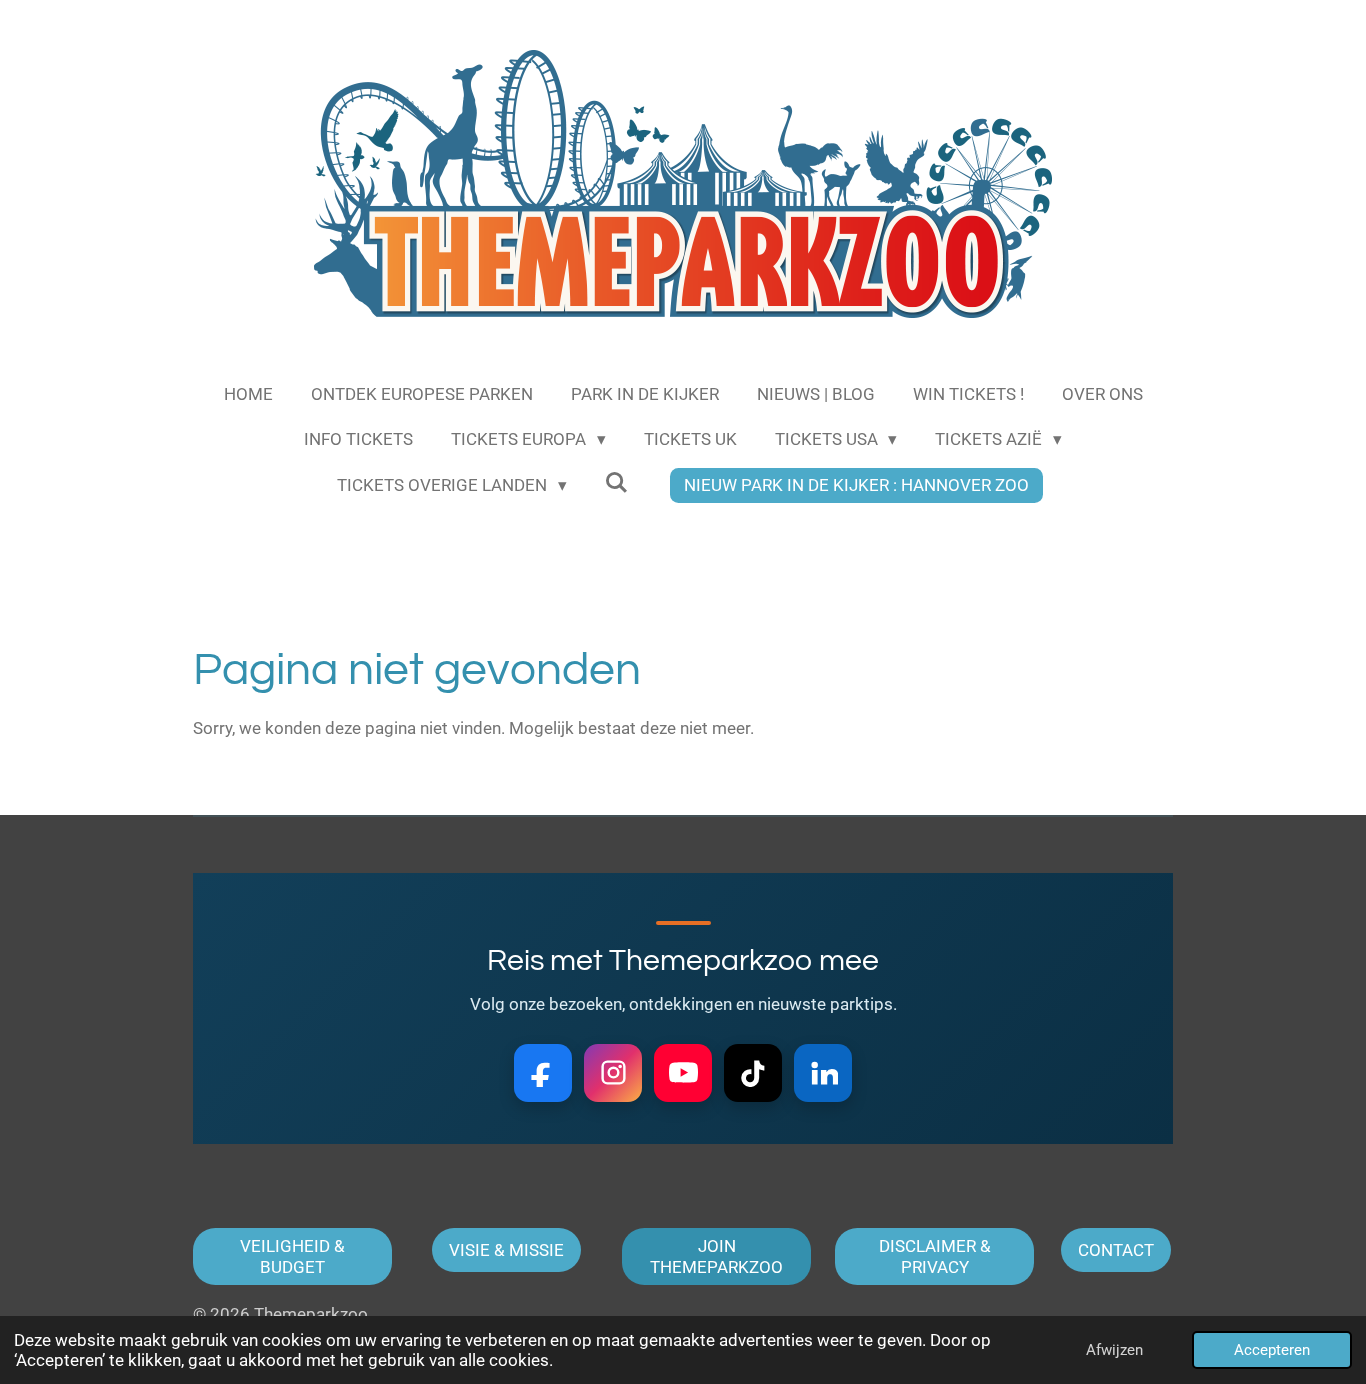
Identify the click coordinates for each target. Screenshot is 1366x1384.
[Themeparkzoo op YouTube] (683, 1073)
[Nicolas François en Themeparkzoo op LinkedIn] (823, 1073)
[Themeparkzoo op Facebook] (543, 1073)
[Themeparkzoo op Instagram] (613, 1073)
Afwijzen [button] (1114, 1350)
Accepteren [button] (1272, 1350)
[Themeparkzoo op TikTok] (753, 1073)
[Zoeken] (617, 483)
